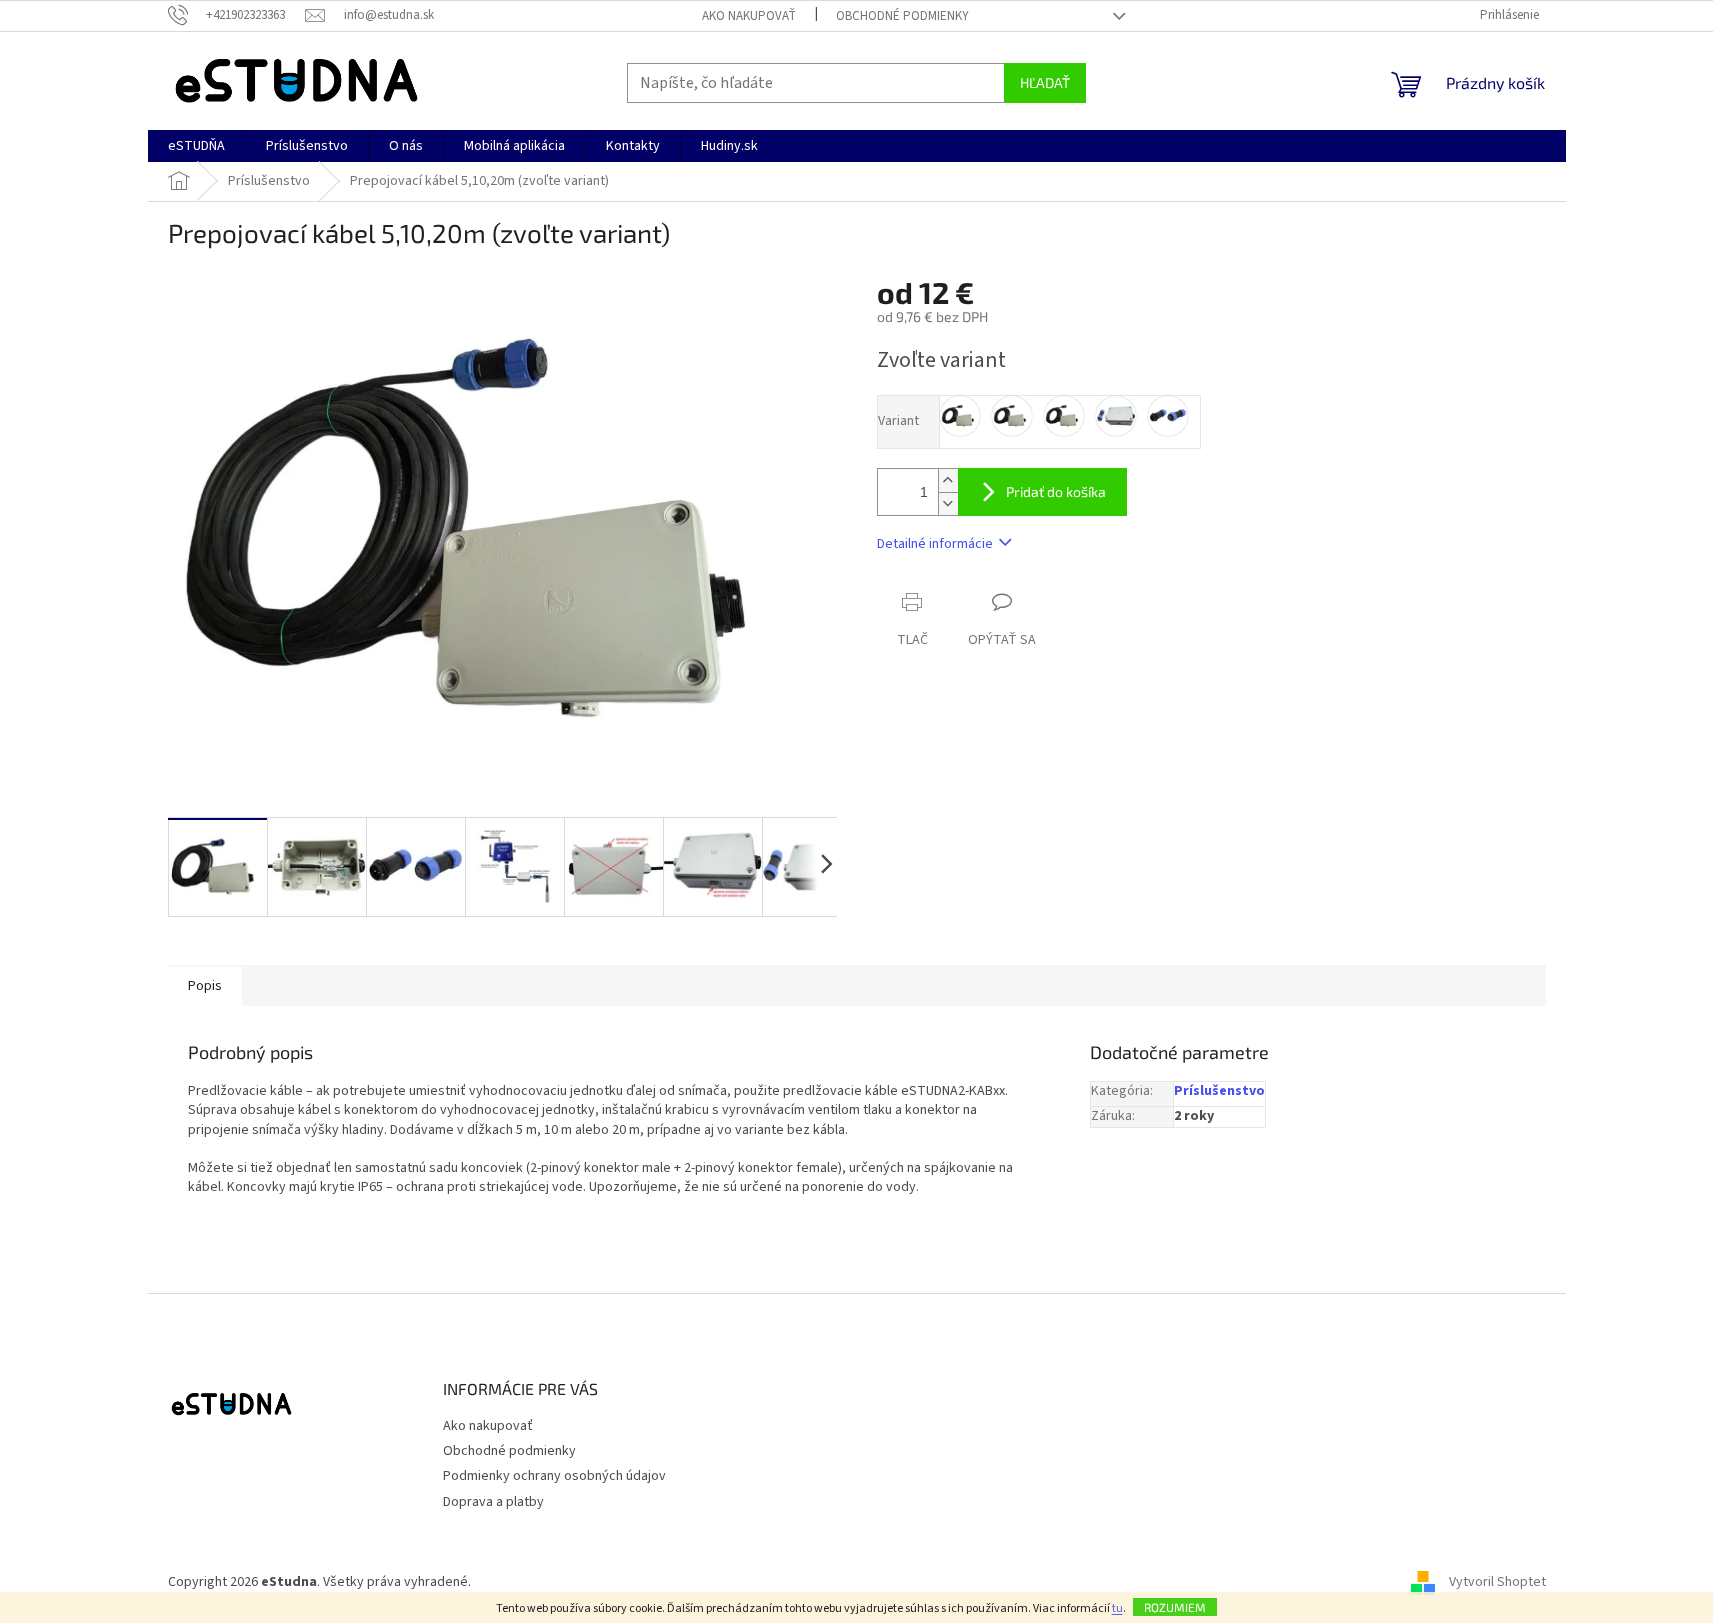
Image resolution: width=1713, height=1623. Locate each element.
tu (1117, 1608)
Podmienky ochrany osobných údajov (554, 1476)
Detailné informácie (935, 544)
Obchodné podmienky (902, 16)
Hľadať (1045, 82)
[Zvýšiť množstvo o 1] (948, 480)
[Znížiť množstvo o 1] (948, 503)
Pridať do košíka (1056, 491)
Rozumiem (1175, 1607)
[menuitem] (196, 146)
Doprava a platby (493, 1502)
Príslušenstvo (1219, 1091)
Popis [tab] (205, 986)
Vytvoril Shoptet (1497, 1582)
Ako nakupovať (749, 16)
